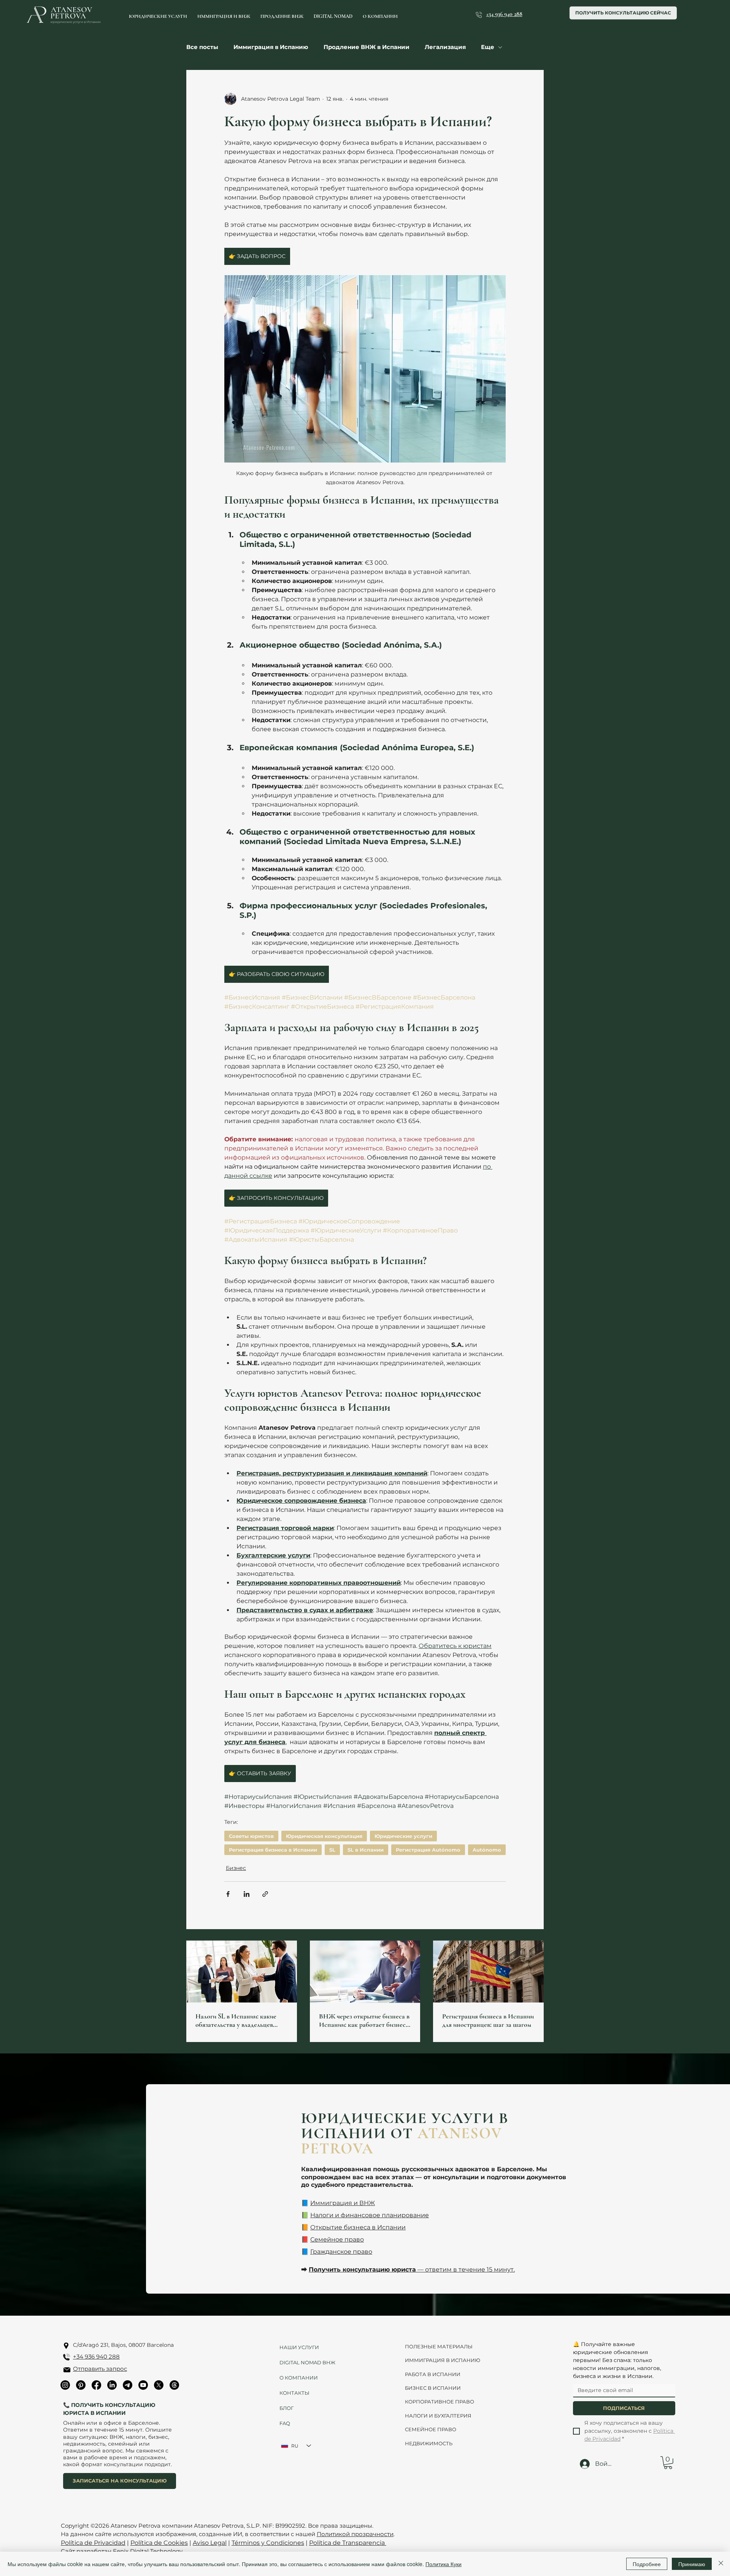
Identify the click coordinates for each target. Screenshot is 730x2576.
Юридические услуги (403, 1836)
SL (332, 1850)
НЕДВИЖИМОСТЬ (429, 2443)
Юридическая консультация (324, 1836)
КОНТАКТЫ (294, 2393)
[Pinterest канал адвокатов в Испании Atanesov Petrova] (81, 2385)
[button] (668, 2463)
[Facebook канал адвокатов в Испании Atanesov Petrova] (96, 2385)
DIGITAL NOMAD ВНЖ (305, 2362)
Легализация (445, 47)
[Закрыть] (721, 2564)
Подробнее (647, 2564)
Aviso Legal (210, 2543)
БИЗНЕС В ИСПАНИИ (433, 2388)
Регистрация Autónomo (428, 1850)
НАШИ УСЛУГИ (299, 2347)
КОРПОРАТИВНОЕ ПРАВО (440, 2402)
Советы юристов (251, 1836)
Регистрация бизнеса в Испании (273, 1850)
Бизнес (236, 1868)
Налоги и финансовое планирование (370, 2215)
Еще (488, 47)
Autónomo (487, 1850)
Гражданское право (341, 2252)
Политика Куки (444, 2564)
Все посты (202, 47)
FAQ (285, 2423)
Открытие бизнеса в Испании (358, 2227)
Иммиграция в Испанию (271, 47)
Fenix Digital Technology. (147, 2551)
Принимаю (692, 2564)
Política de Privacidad (93, 2543)
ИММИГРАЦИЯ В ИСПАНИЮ (443, 2360)
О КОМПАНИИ (299, 2378)
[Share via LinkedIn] (247, 1894)
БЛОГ (286, 2408)
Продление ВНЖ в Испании (367, 47)
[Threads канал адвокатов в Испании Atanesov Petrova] (174, 2385)
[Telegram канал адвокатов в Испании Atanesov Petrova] (128, 2385)
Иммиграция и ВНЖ (343, 2203)
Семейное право (337, 2239)
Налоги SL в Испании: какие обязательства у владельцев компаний (236, 2020)
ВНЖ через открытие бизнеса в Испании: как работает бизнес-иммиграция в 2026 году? (364, 2020)
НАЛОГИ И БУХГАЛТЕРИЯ (438, 2416)
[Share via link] (265, 1894)
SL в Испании (366, 1850)
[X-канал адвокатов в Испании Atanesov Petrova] (159, 2385)
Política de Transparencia (348, 2543)
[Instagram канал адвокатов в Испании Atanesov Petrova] (65, 2385)
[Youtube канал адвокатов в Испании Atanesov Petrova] (143, 2385)
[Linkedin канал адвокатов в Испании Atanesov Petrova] (112, 2385)
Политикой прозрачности (355, 2534)
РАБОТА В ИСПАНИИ (433, 2374)
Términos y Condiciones (268, 2543)
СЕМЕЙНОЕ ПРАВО (431, 2429)
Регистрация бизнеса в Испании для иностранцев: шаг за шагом (488, 2020)
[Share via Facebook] (228, 1894)
